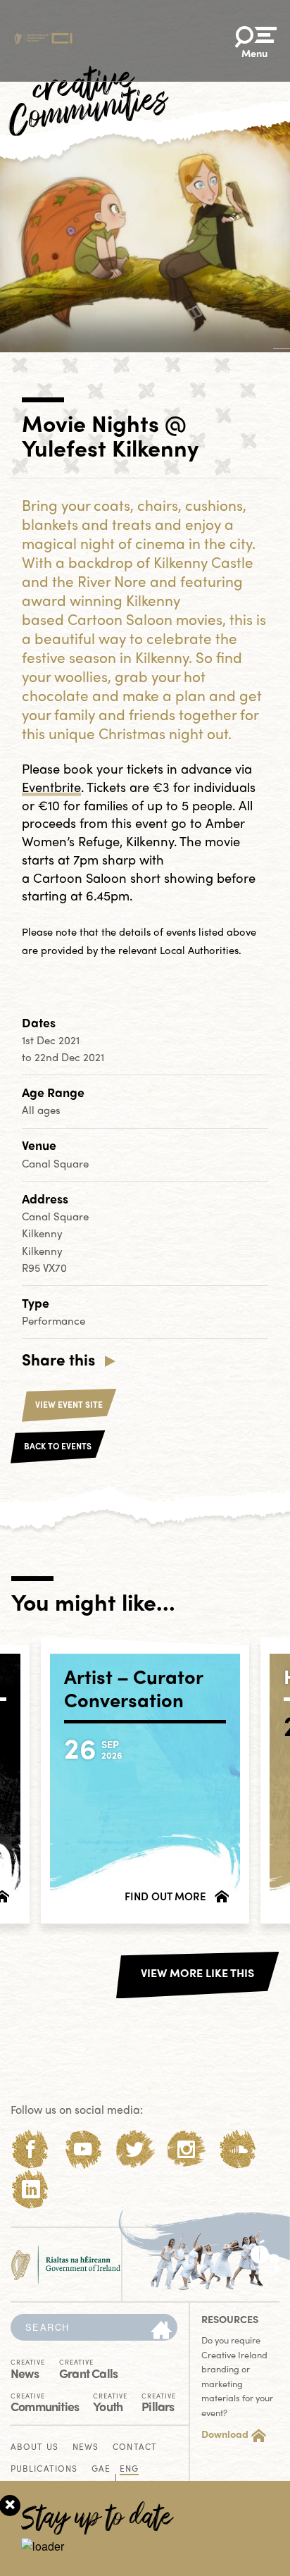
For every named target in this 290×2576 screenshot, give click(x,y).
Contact (135, 2447)
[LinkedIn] (31, 2190)
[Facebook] (31, 2149)
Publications (44, 2469)
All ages (41, 1110)
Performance (53, 1320)
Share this (58, 1359)
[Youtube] (83, 2149)
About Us (34, 2447)
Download (225, 2434)
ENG (129, 2469)
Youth (110, 2402)
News (28, 2368)
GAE (101, 2469)
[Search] (161, 2331)
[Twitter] (135, 2149)
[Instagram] (186, 2149)
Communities (45, 2402)
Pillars (159, 2402)
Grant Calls (88, 2368)
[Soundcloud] (238, 2149)
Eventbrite (51, 787)
